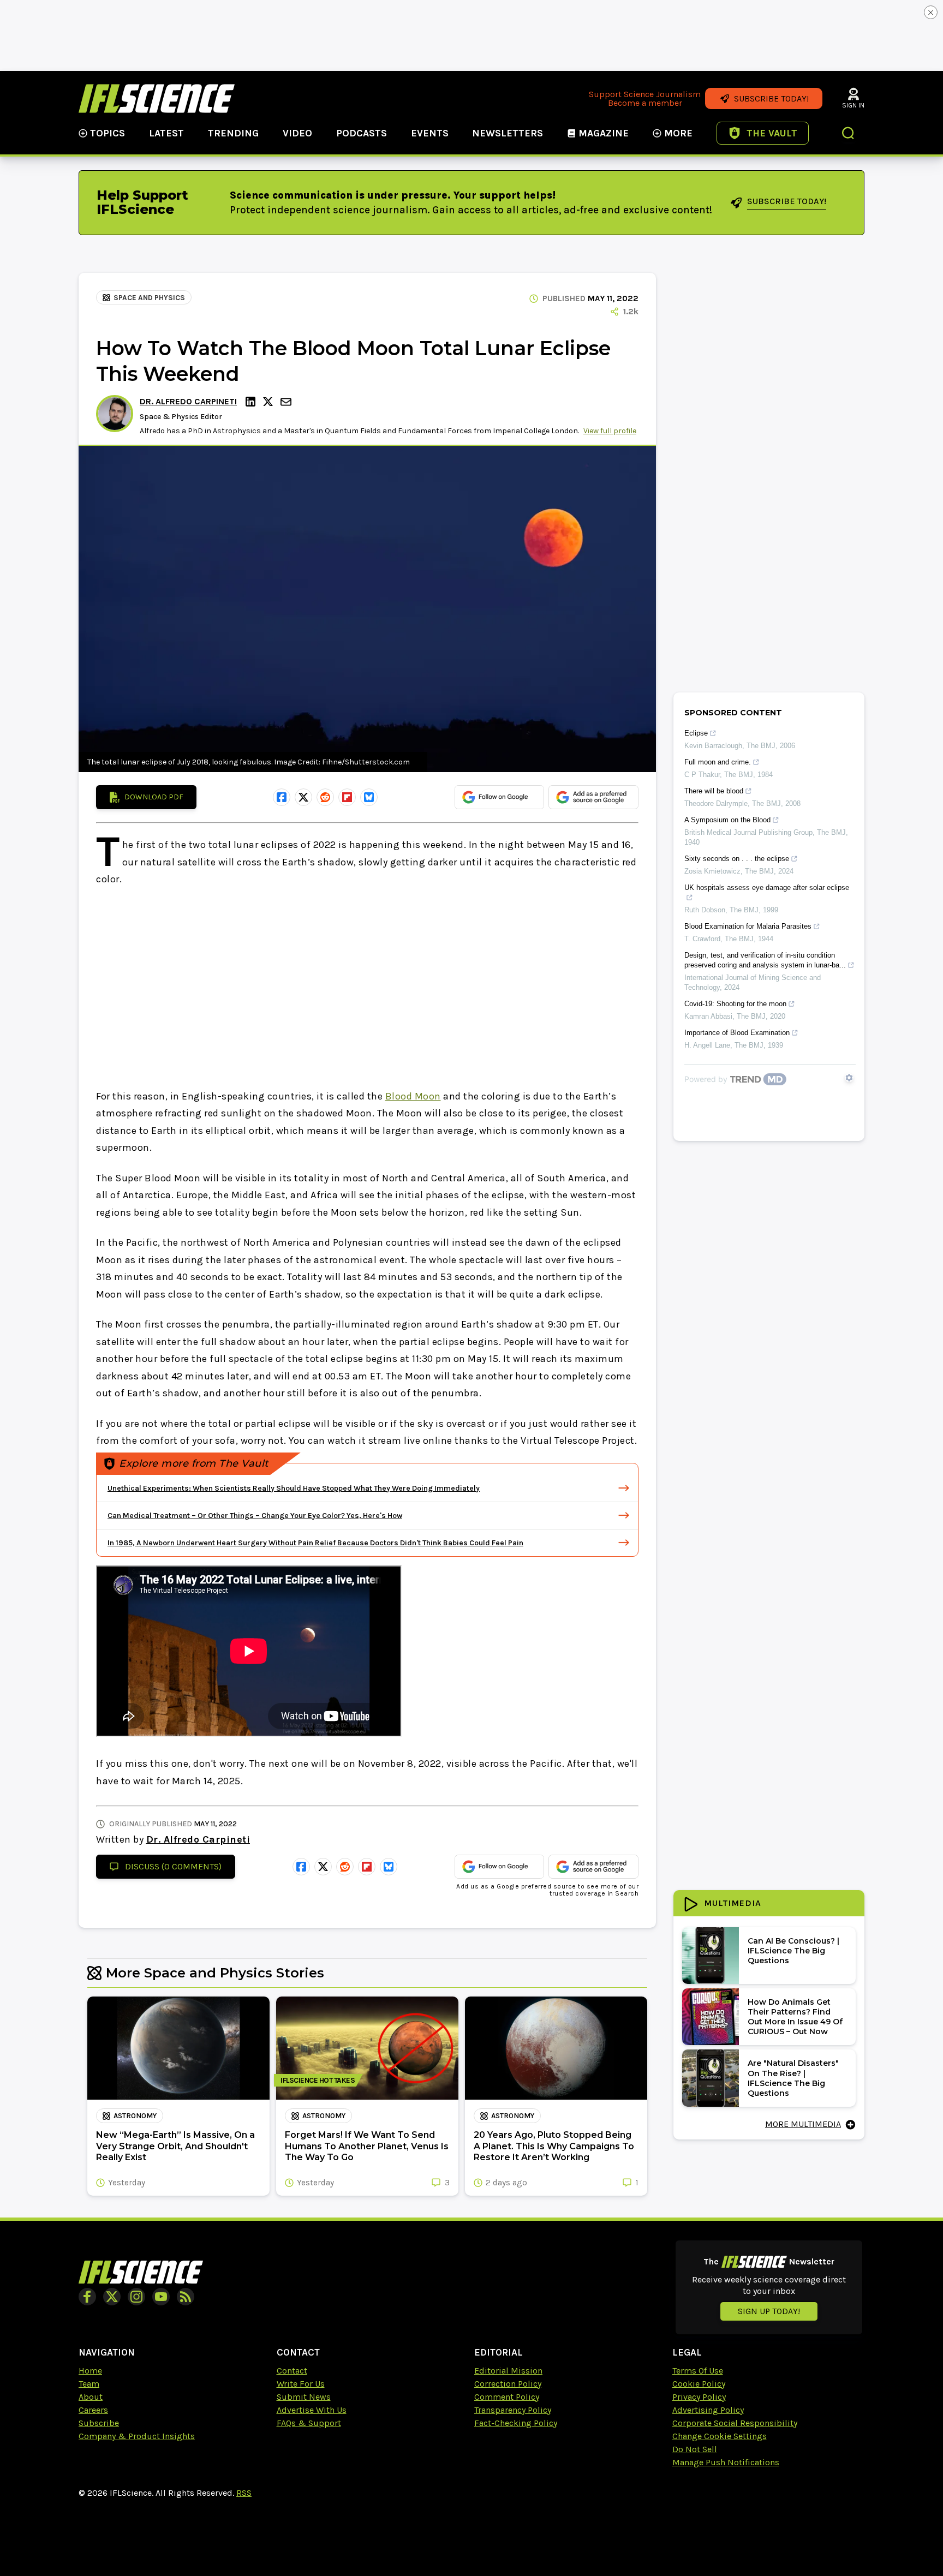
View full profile (610, 431)
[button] (849, 134)
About (91, 2397)
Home (90, 2371)
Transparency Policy (513, 2410)
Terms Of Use (698, 2371)
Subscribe (99, 2423)
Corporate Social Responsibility (735, 2423)
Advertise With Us (312, 2410)
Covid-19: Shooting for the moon (735, 1004)
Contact (292, 2371)
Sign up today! (769, 2311)
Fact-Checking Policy (516, 2423)
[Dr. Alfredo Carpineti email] (287, 402)
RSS (244, 2493)
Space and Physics (149, 298)
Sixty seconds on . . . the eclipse (737, 859)
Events (430, 133)
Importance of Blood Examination (737, 1033)
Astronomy (135, 2116)
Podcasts (362, 133)
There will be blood (714, 791)
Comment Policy (507, 2397)
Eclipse (696, 733)
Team (89, 2384)
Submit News (304, 2397)
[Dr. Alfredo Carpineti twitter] (270, 402)
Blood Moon (413, 1096)
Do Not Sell (695, 2449)
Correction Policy (508, 2384)
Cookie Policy (699, 2384)
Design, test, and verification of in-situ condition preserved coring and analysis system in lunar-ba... (765, 960)
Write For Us (301, 2384)
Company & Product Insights (137, 2436)
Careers (93, 2410)
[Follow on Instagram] (136, 2297)
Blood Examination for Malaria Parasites (748, 926)
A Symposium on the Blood (727, 820)
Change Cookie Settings (720, 2436)
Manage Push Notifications (726, 2462)
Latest (166, 133)
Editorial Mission (508, 2371)
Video (297, 133)
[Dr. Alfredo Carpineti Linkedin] (252, 402)
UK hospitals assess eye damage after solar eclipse (767, 887)
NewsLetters (508, 133)
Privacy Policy (699, 2397)
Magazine (604, 133)
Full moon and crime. (718, 762)
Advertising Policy (708, 2410)
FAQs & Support (309, 2423)
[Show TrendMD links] (849, 1078)
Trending (233, 133)
